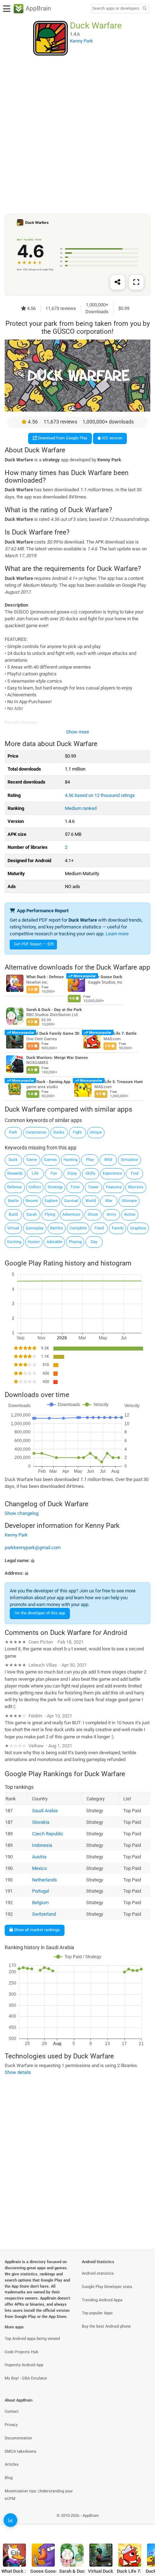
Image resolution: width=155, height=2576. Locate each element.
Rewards (15, 1173)
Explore (51, 1201)
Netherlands (44, 1879)
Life (35, 1173)
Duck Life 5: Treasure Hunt (119, 1082)
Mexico (39, 1868)
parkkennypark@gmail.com (33, 1548)
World (91, 1201)
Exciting (14, 1242)
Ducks (59, 1132)
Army (111, 1214)
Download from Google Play (62, 438)
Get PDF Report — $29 (34, 944)
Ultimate (129, 1201)
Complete (78, 1228)
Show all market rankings (36, 1930)
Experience (112, 1173)
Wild (108, 1160)
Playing (75, 1242)
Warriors (136, 1187)
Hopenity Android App (24, 2365)
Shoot (93, 1214)
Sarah (32, 1214)
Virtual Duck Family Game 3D (53, 1034)
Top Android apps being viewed (32, 2339)
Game (32, 1160)
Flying (50, 1214)
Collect (35, 1187)
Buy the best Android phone (106, 2326)
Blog (9, 2478)
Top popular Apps (97, 2313)
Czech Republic (47, 1833)
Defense (15, 1187)
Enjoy (72, 1173)
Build (13, 1214)
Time (75, 1187)
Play (90, 1160)
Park (13, 1132)
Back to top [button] (141, 2524)
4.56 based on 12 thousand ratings (100, 795)
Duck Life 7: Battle (120, 1034)
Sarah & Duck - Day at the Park (54, 1010)
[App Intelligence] (10, 2520)
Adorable (54, 1242)
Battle (13, 1201)
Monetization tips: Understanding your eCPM (39, 2495)
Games (50, 1160)
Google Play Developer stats (107, 2287)
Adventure (71, 1214)
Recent (32, 1201)
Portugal (40, 1891)
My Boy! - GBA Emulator (26, 2378)
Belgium (40, 1903)
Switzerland (44, 1914)
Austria (39, 1856)
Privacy (11, 2425)
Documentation (18, 2438)
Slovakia (40, 1822)
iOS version (111, 438)
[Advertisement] (77, 134)
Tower (93, 1187)
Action (130, 1214)
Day (94, 1242)
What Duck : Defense (45, 977)
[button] (77, 1560)
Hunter (34, 1242)
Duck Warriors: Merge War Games (57, 1058)
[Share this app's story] (118, 282)
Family (118, 1228)
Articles (12, 2464)
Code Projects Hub (21, 2352)
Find (135, 1173)
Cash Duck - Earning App (48, 1082)
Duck (13, 1160)
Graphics (138, 1228)
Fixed (99, 1228)
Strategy (55, 1187)
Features (114, 1187)
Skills (90, 1173)
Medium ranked (81, 808)
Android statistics (98, 2273)
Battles (57, 1228)
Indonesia (42, 1845)
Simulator (130, 1160)
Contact (12, 2411)
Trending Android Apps (102, 2300)
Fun (54, 1173)
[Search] (145, 9)
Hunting (70, 1160)
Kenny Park (16, 1535)
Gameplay (35, 1228)
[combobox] (116, 9)
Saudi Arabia (45, 1810)
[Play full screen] (136, 282)
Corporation (36, 1132)
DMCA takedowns (21, 2451)
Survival (71, 1201)
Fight (77, 1132)
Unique (96, 1132)
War (109, 1201)
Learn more (117, 934)
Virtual (13, 1228)
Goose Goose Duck (105, 977)
